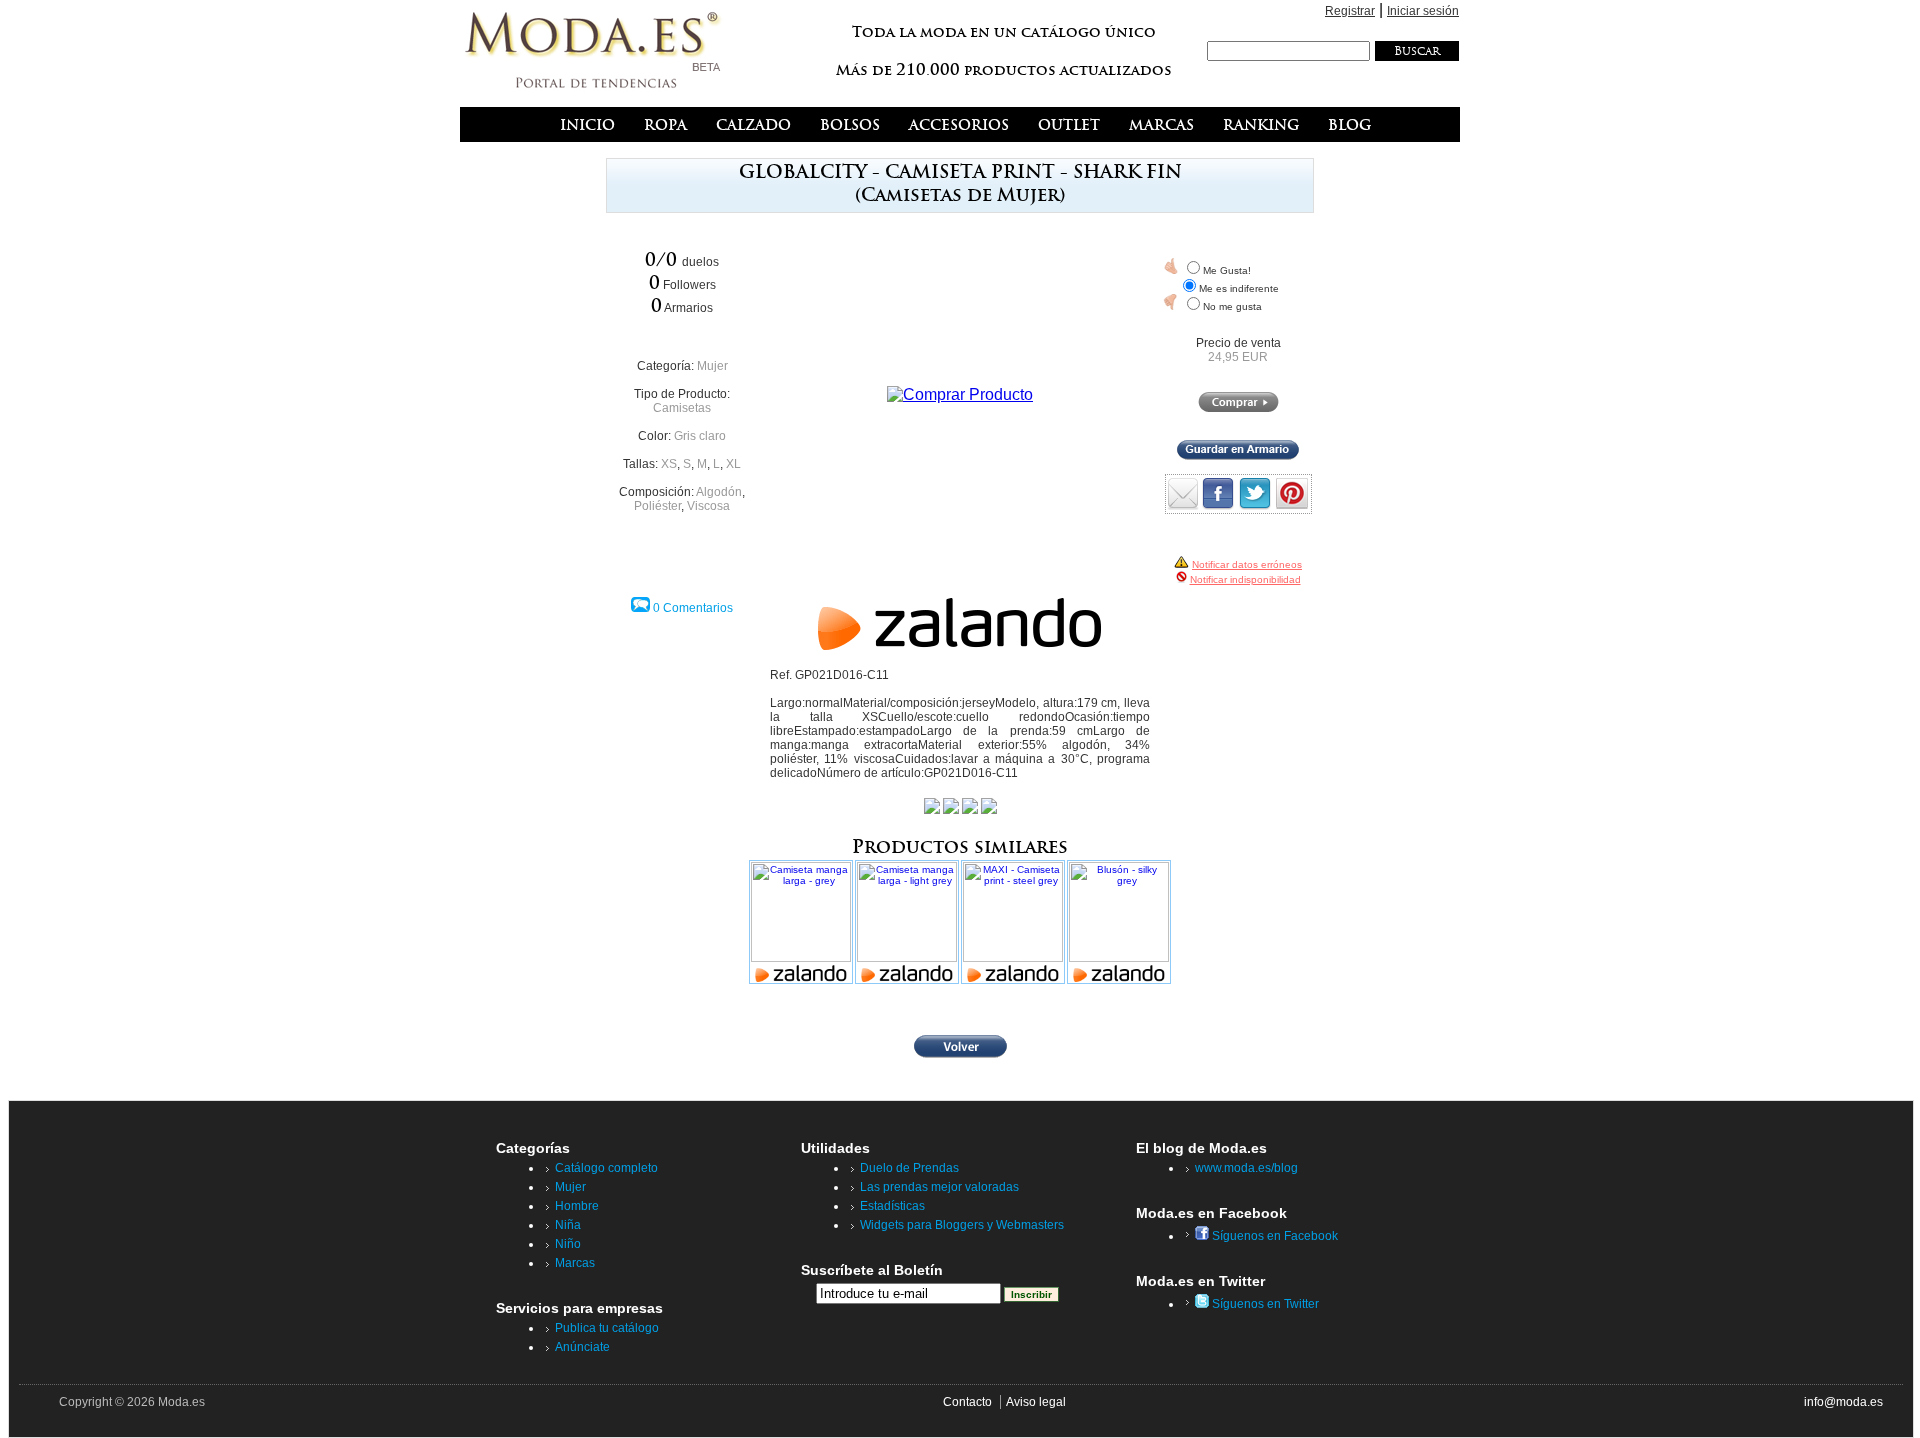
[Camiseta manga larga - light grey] (907, 923)
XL (733, 464)
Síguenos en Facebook (1273, 1236)
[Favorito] (1171, 266)
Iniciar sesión (1423, 11)
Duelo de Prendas (909, 1168)
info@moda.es (1843, 1402)
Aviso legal (1036, 1402)
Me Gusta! (1227, 270)
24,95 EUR (1238, 357)
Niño (568, 1244)
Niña (568, 1225)
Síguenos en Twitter (1264, 1304)
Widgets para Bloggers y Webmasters (962, 1225)
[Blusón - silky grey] (1119, 923)
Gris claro (700, 436)
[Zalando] (960, 644)
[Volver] (960, 1054)
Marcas (575, 1263)
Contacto (967, 1402)
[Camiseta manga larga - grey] (801, 923)
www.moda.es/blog (1246, 1168)
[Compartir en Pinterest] (1292, 504)
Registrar (1350, 11)
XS (669, 464)
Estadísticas (892, 1206)
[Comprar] (1238, 408)
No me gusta (1232, 306)
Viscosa (708, 506)
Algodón (719, 492)
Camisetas (682, 408)
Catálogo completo (606, 1168)
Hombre (577, 1206)
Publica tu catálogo (607, 1328)
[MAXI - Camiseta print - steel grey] (1013, 923)
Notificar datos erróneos (1247, 564)
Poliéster (657, 506)
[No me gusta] (1171, 302)
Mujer (712, 366)
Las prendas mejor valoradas (939, 1187)
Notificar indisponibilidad (1245, 579)
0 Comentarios (693, 608)
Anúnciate (582, 1347)
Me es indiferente (1239, 288)
